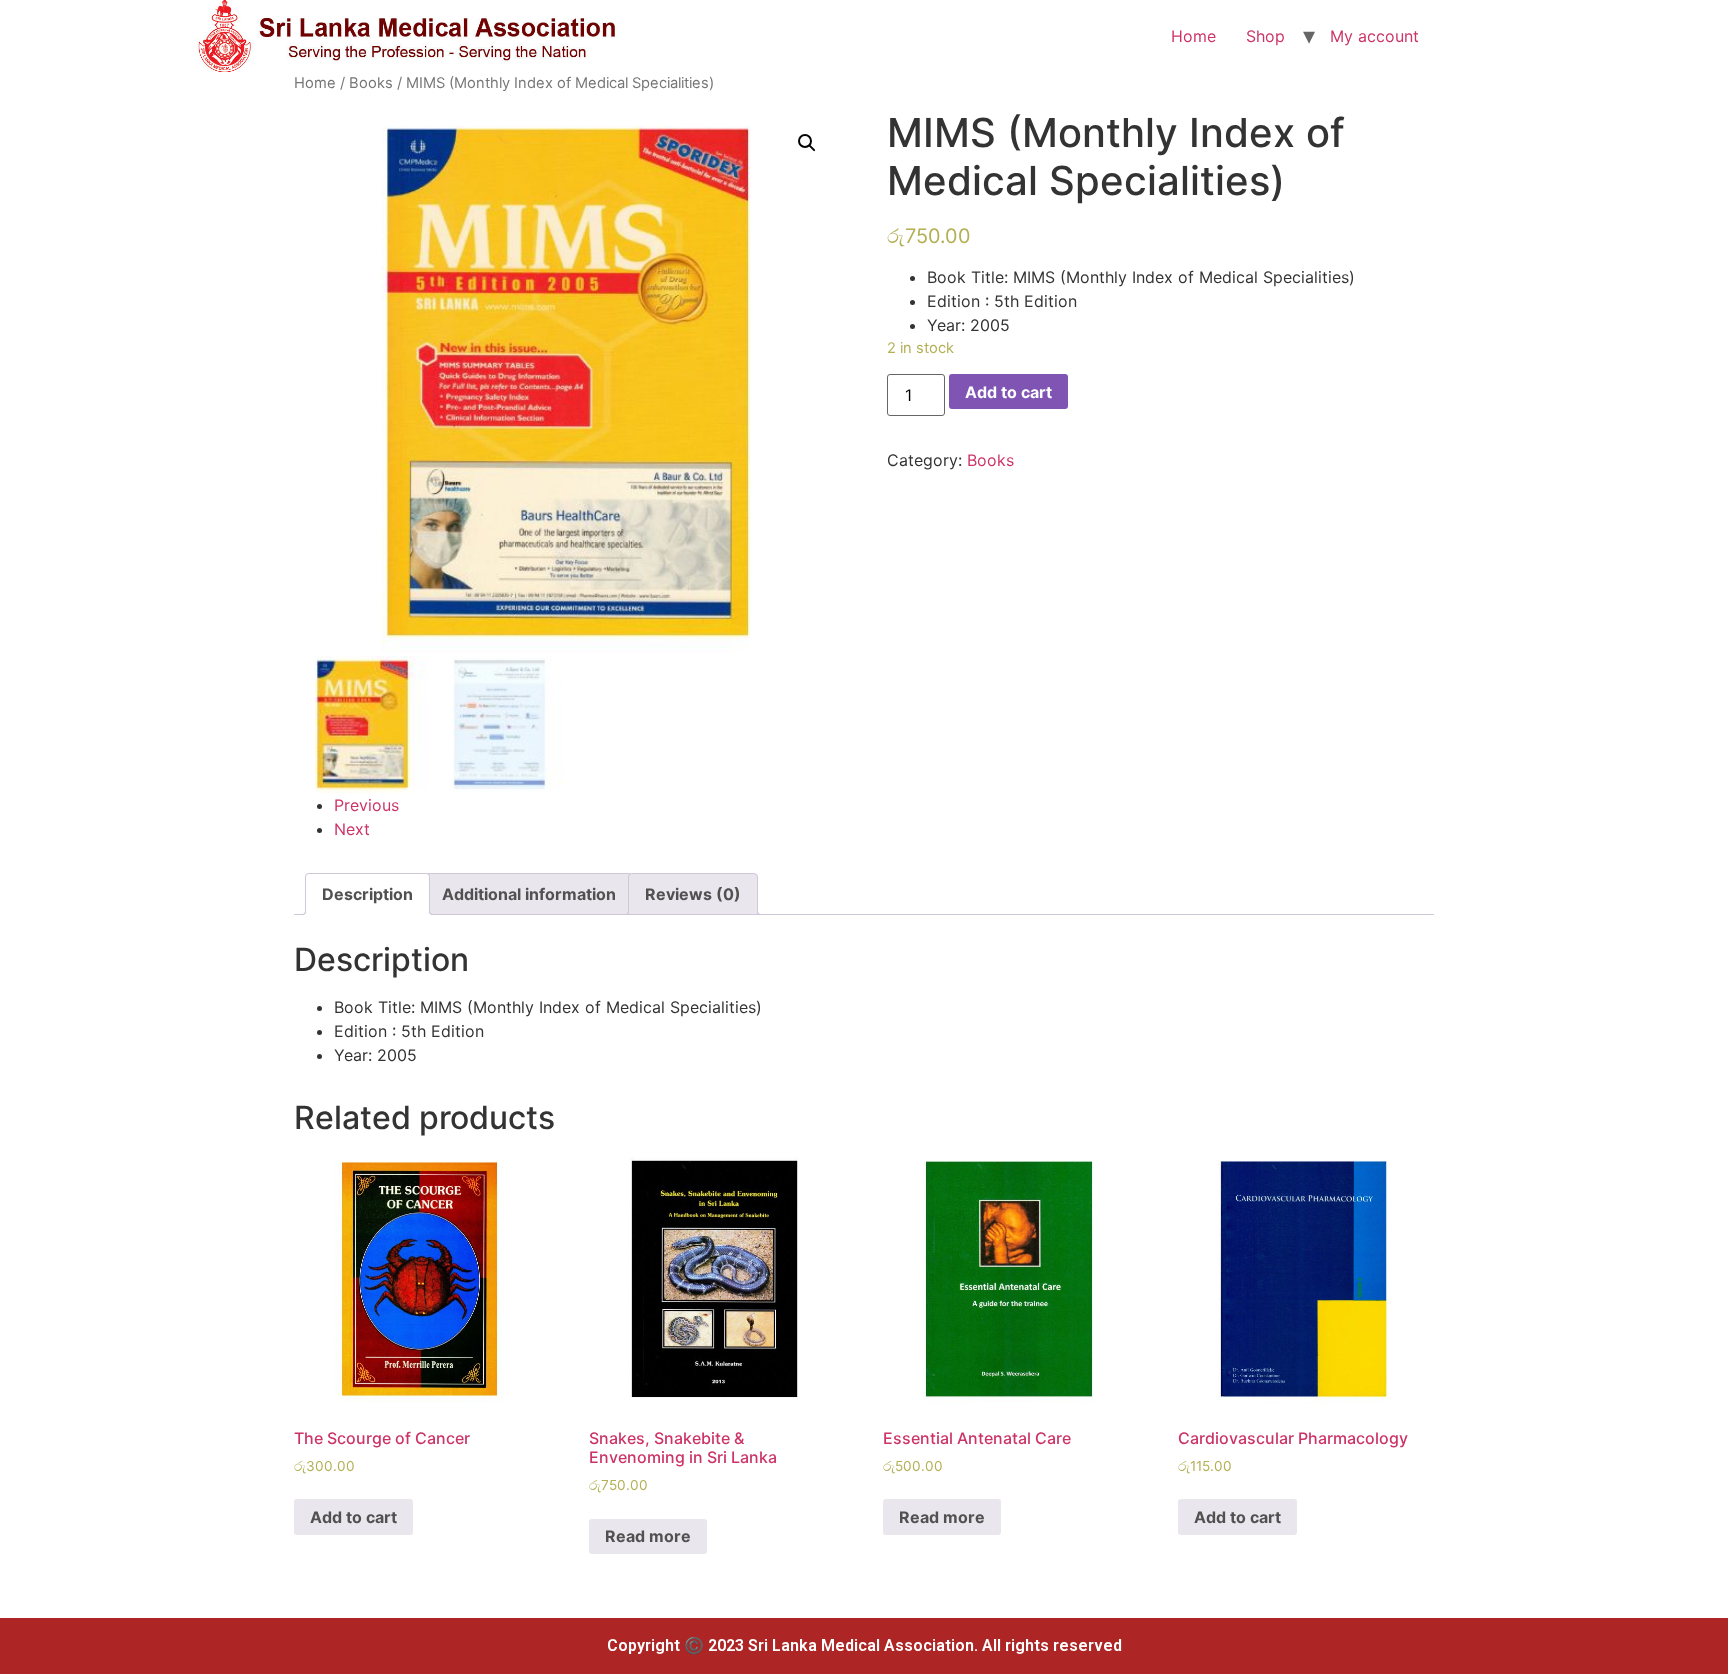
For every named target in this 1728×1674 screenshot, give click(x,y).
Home (1193, 36)
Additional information (529, 894)
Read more (648, 1536)
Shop (1265, 36)
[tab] (367, 894)
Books (371, 83)
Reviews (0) (693, 894)
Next (352, 829)
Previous (366, 805)
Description (367, 894)
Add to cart (1008, 392)
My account (1374, 36)
